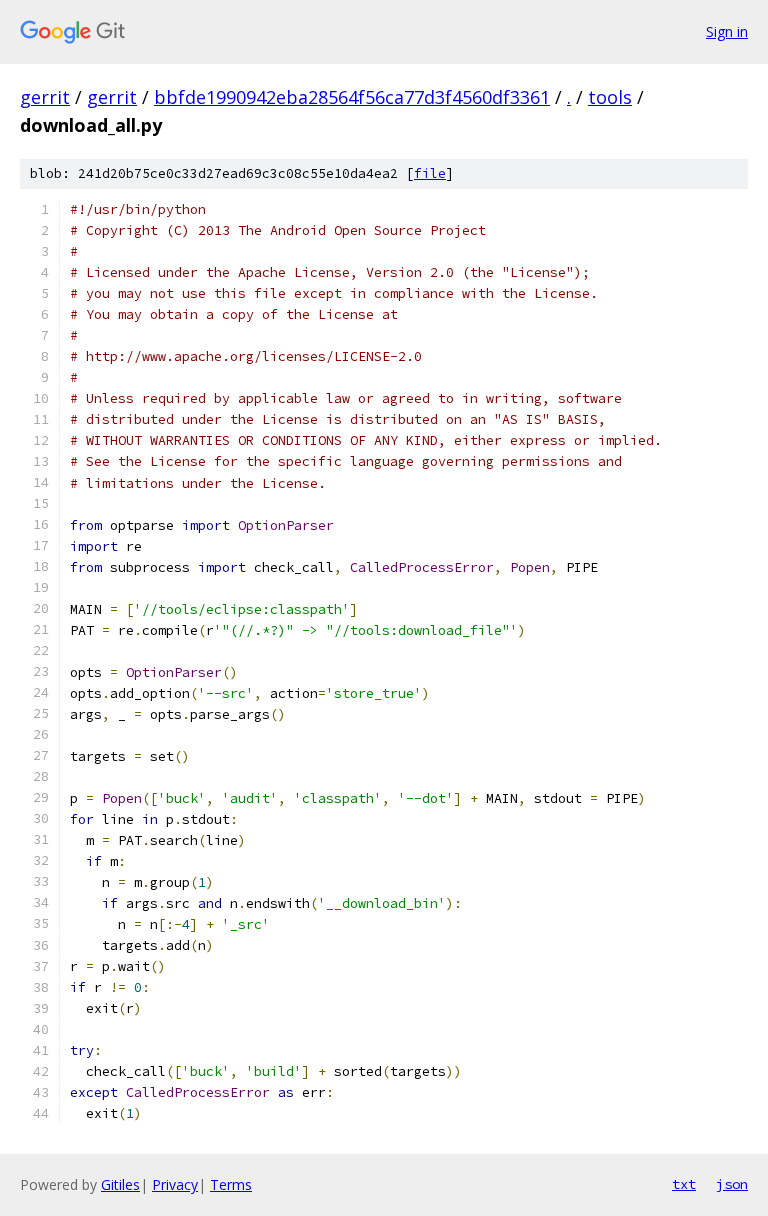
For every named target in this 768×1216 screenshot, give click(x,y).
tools (610, 97)
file (430, 173)
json (732, 1184)
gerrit (45, 97)
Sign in (727, 31)
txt (684, 1184)
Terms (231, 1184)
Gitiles (120, 1184)
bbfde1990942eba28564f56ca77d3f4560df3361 (352, 97)
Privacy (175, 1184)
